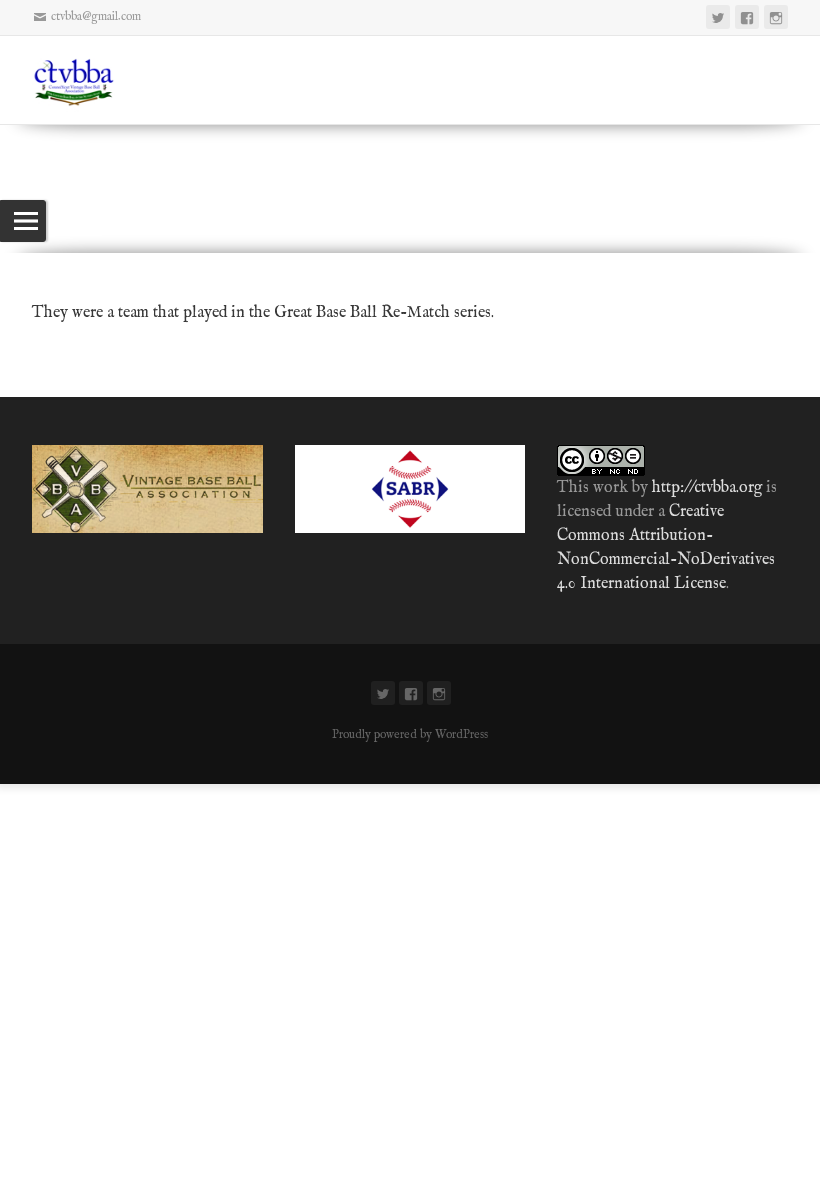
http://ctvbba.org (707, 488)
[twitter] (718, 17)
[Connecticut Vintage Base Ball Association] (83, 80)
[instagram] (776, 17)
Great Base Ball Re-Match (362, 313)
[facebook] (747, 17)
